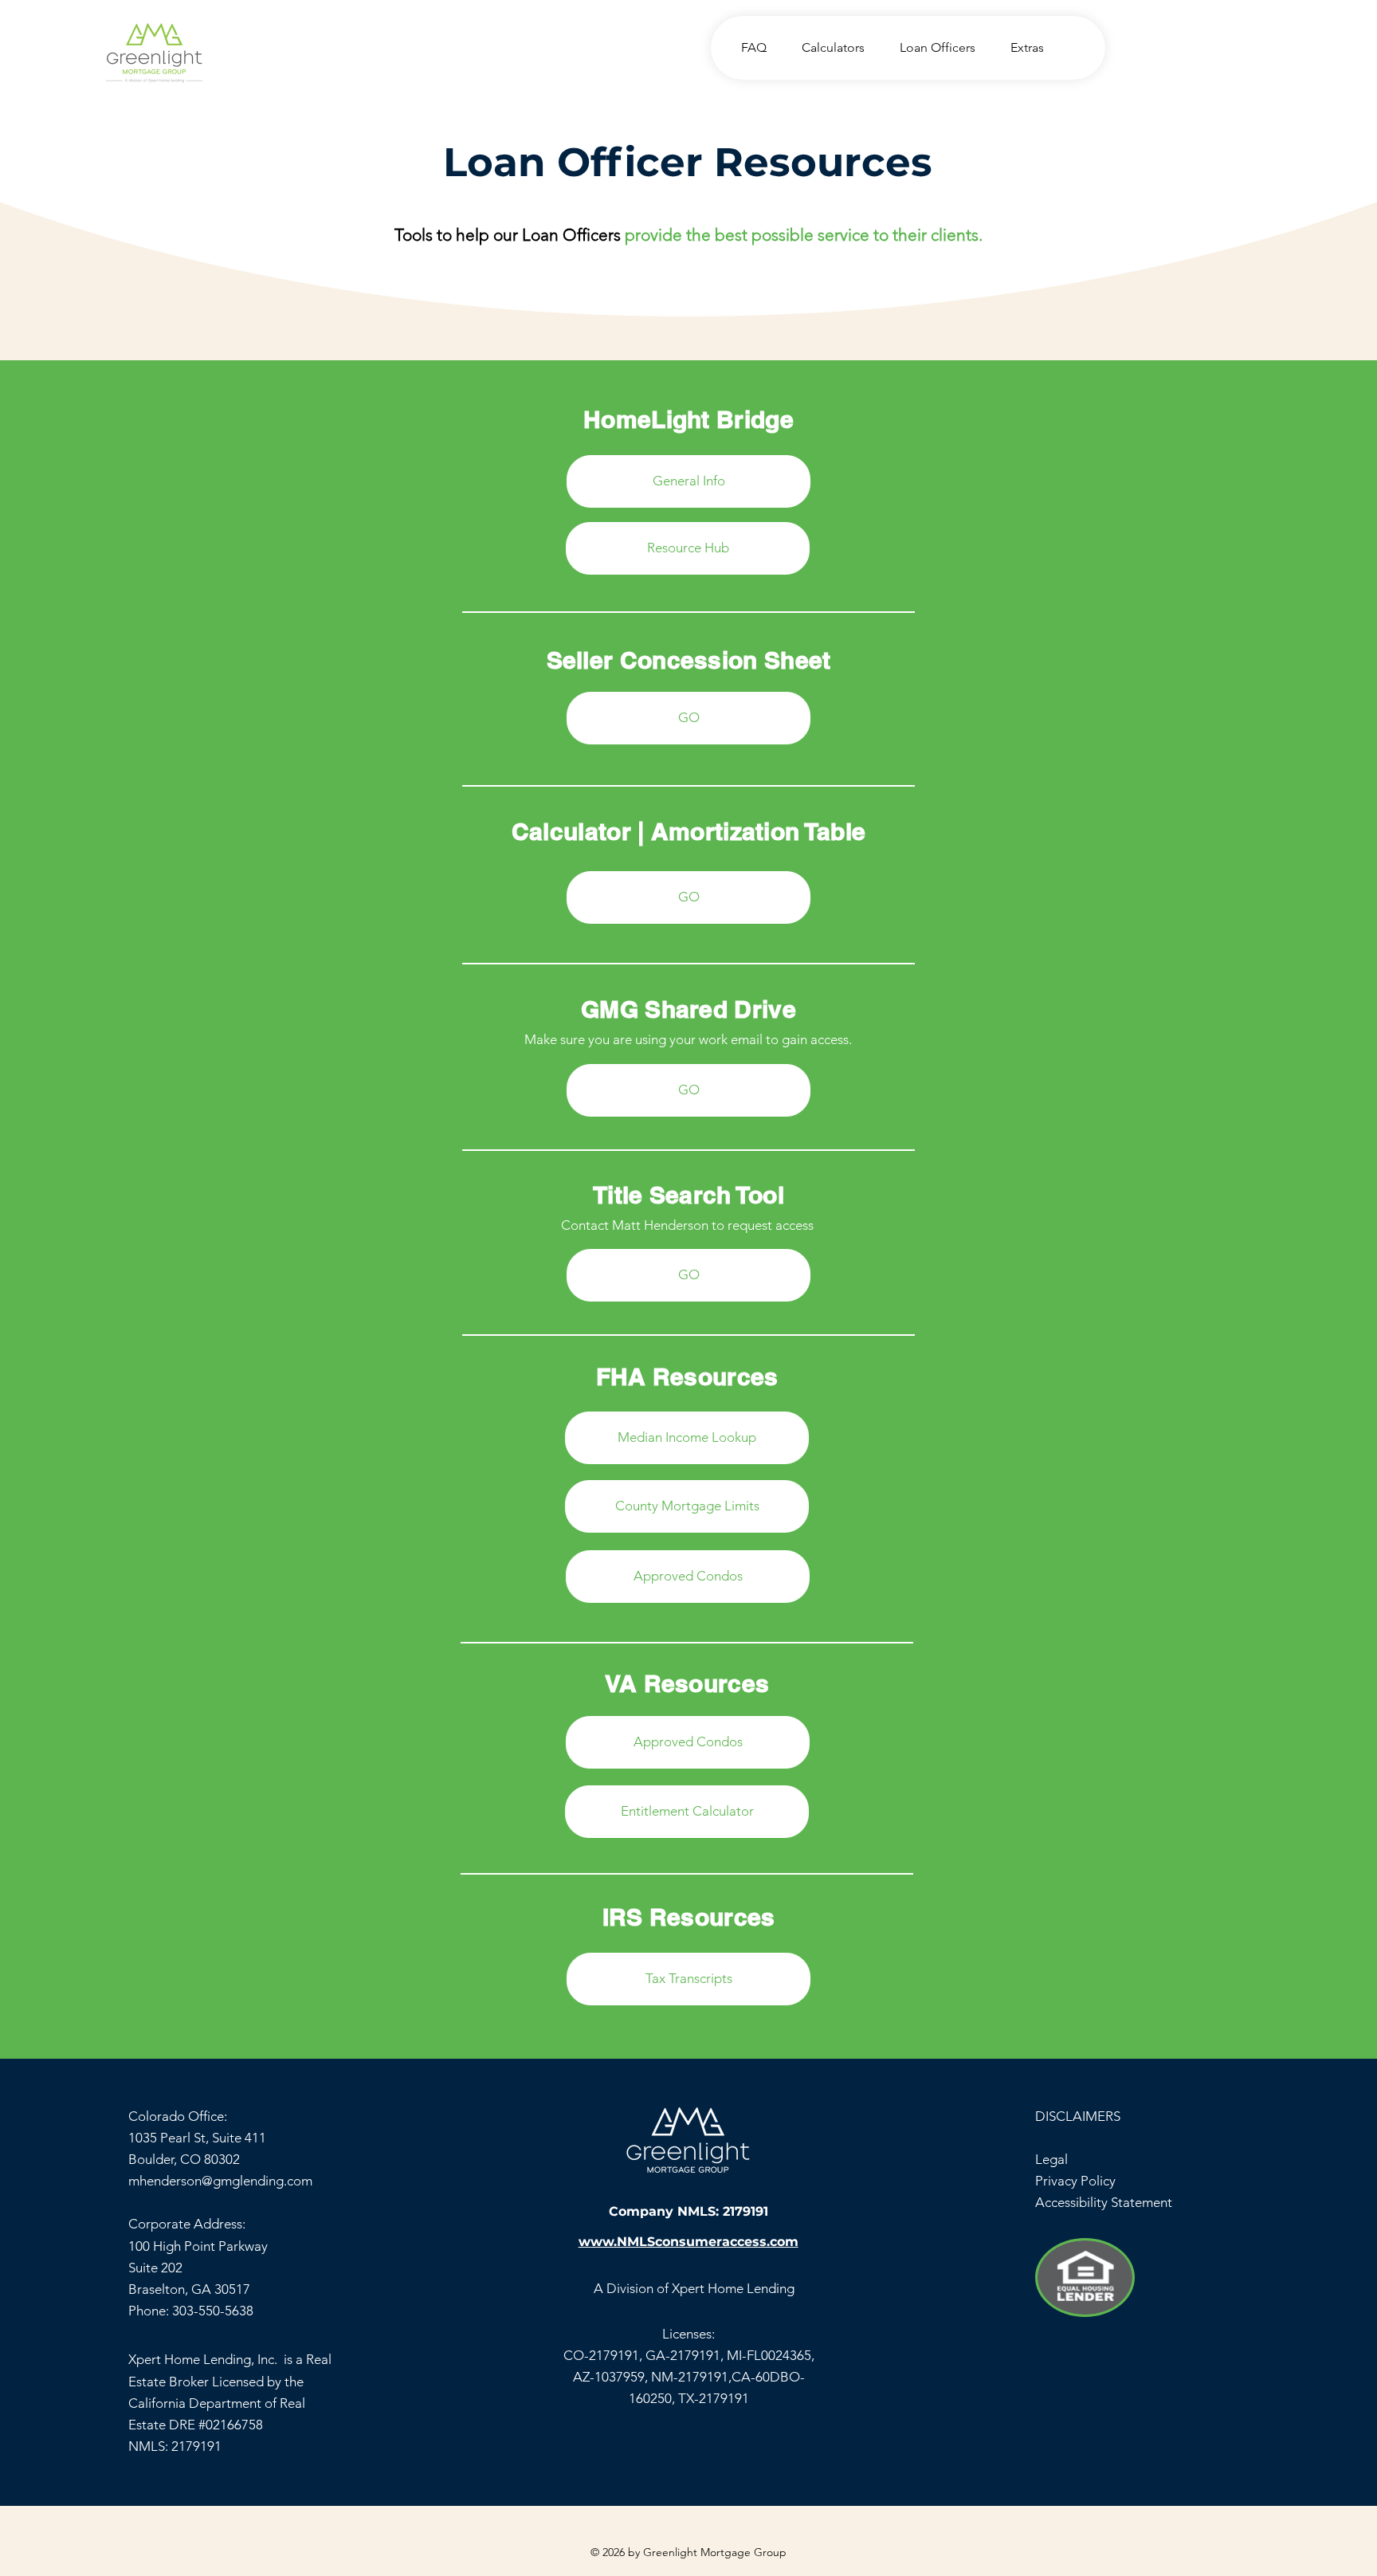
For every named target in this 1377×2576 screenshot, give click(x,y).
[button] (828, 47)
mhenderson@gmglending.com (220, 2181)
